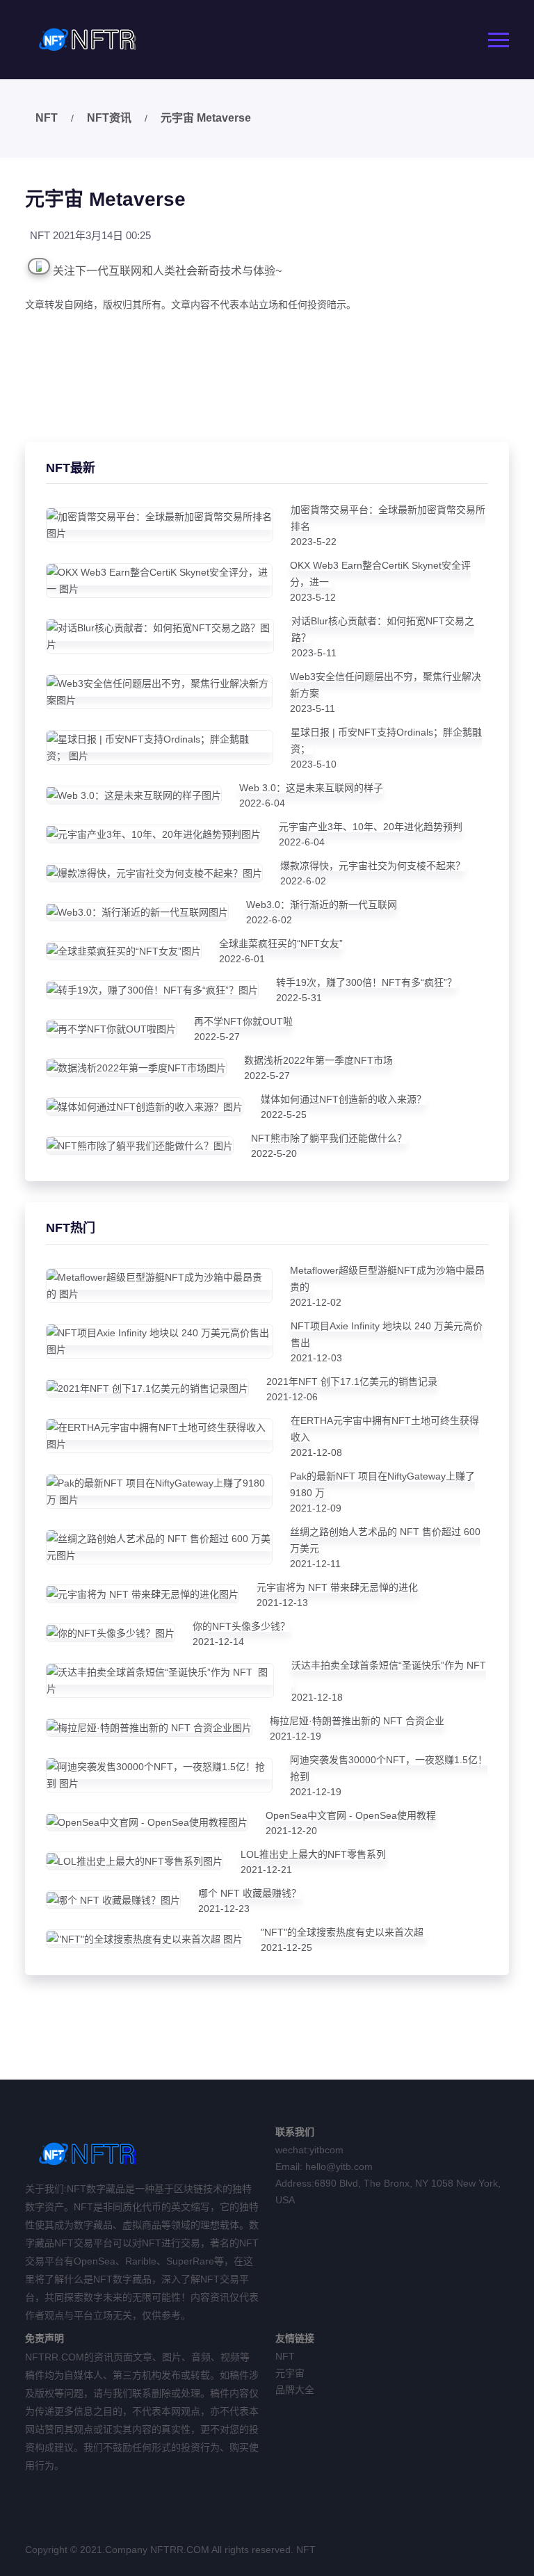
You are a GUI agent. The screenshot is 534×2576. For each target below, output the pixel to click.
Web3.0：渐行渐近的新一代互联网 (322, 905)
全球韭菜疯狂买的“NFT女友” (281, 943)
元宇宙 (290, 2373)
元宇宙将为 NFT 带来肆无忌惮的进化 (337, 1587)
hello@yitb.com (339, 2166)
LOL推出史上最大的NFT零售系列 (313, 1854)
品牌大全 (295, 2390)
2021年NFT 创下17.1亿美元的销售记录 (352, 1382)
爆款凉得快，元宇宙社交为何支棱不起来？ (373, 866)
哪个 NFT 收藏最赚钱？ (250, 1893)
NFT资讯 (109, 118)
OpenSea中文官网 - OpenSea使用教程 (351, 1815)
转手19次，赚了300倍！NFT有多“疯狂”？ (366, 982)
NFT (47, 118)
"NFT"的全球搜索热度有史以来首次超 (343, 1932)
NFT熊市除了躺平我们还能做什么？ (329, 1138)
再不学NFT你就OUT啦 (243, 1021)
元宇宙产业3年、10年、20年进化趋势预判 (371, 827)
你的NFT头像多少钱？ (241, 1626)
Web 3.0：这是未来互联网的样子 (311, 788)
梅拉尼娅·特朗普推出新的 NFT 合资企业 (357, 1721)
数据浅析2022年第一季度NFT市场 (318, 1060)
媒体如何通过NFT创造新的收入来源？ (343, 1099)
